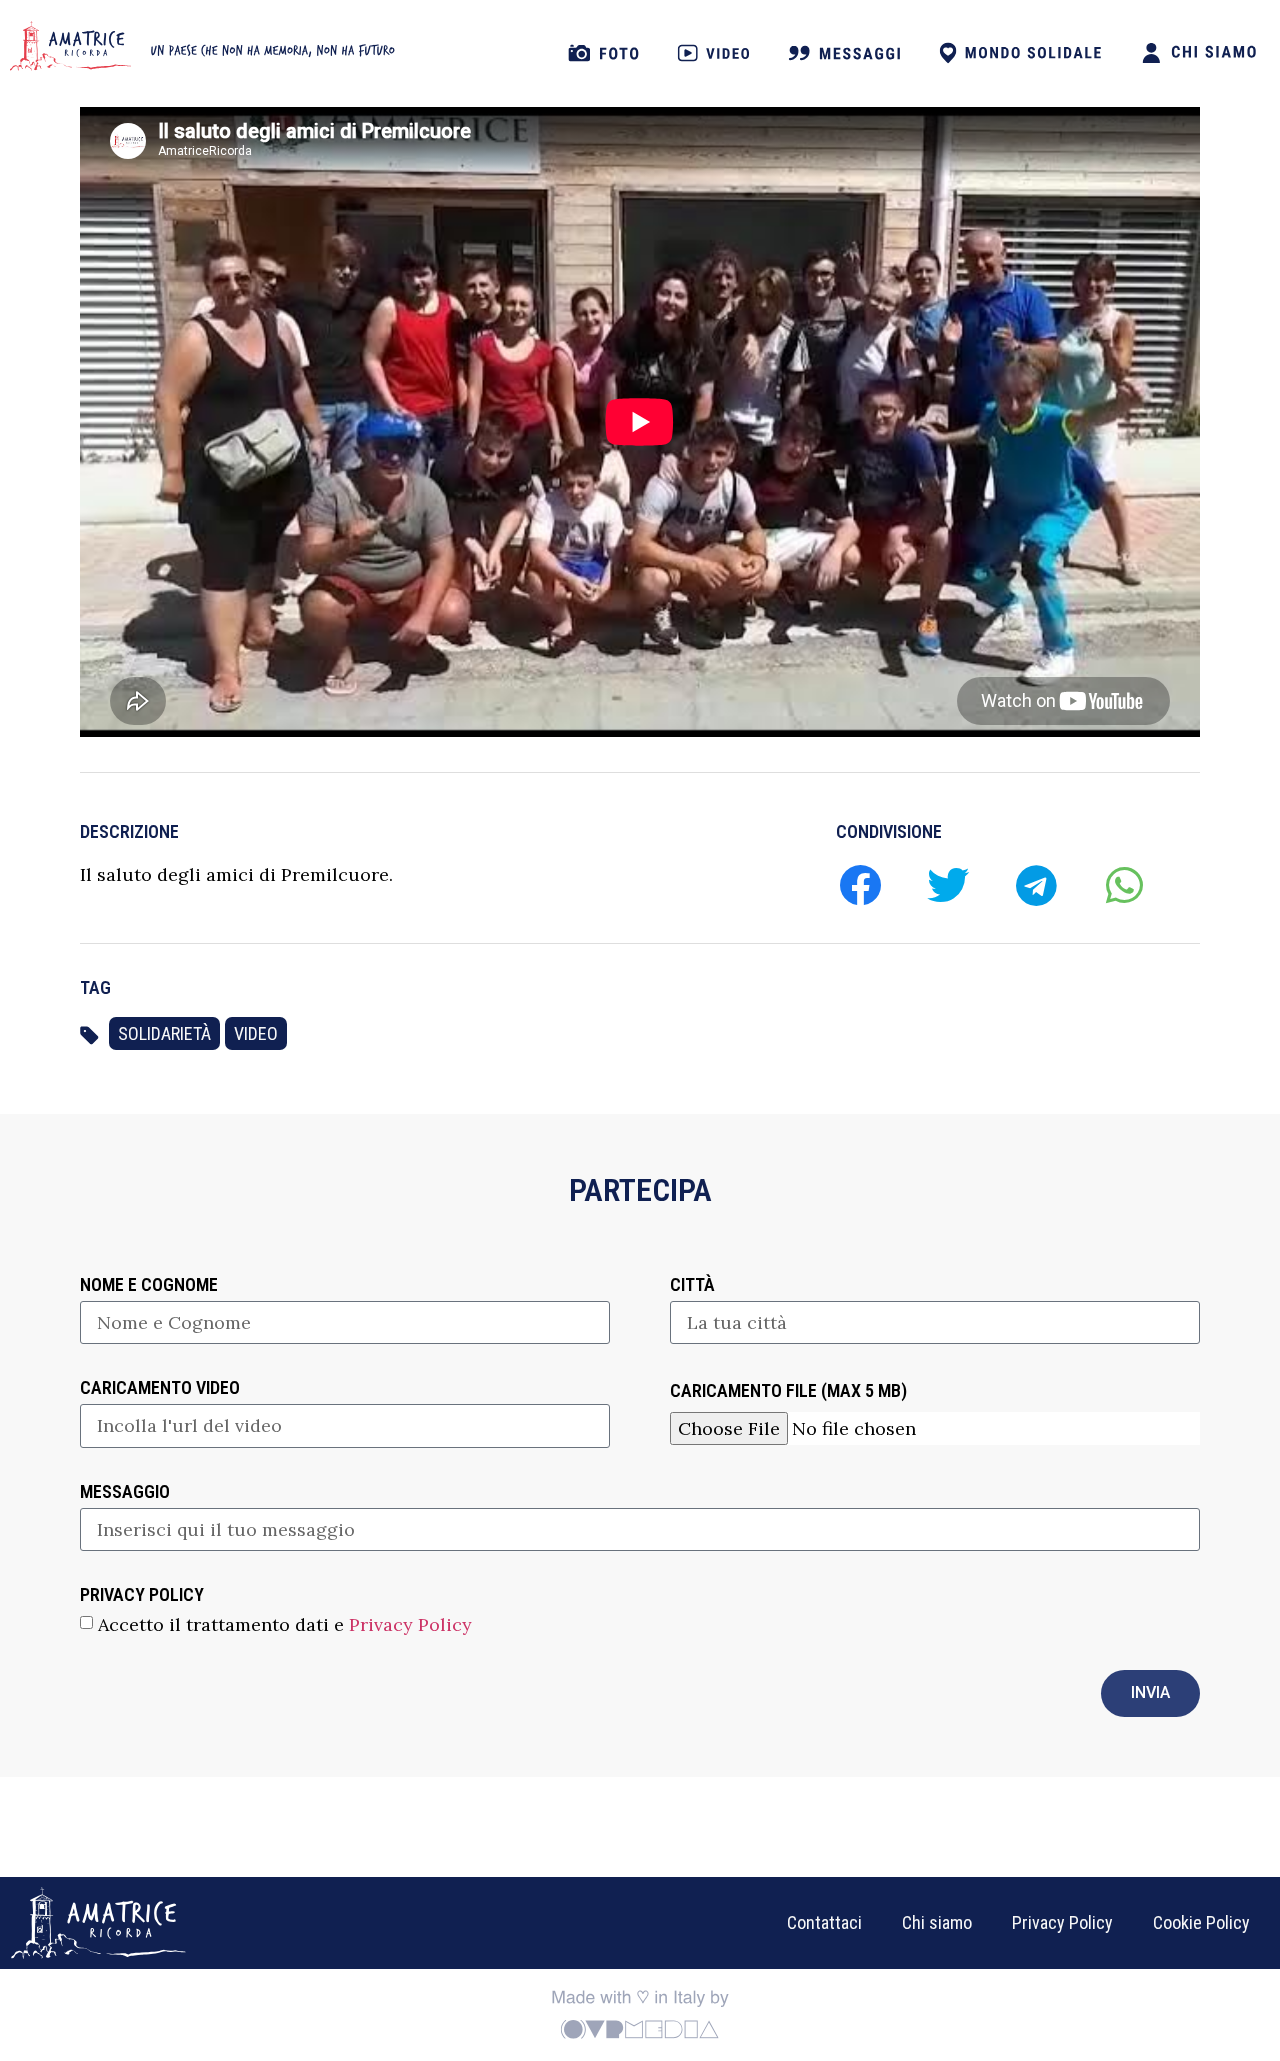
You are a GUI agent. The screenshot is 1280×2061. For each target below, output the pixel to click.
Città (692, 1285)
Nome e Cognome (149, 1285)
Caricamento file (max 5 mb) (788, 1391)
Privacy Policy (410, 1623)
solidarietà (164, 1033)
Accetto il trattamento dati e (285, 1623)
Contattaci (824, 1922)
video (256, 1033)
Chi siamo (937, 1922)
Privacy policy (142, 1595)
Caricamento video (160, 1388)
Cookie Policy (1201, 1922)
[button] (859, 884)
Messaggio (125, 1492)
